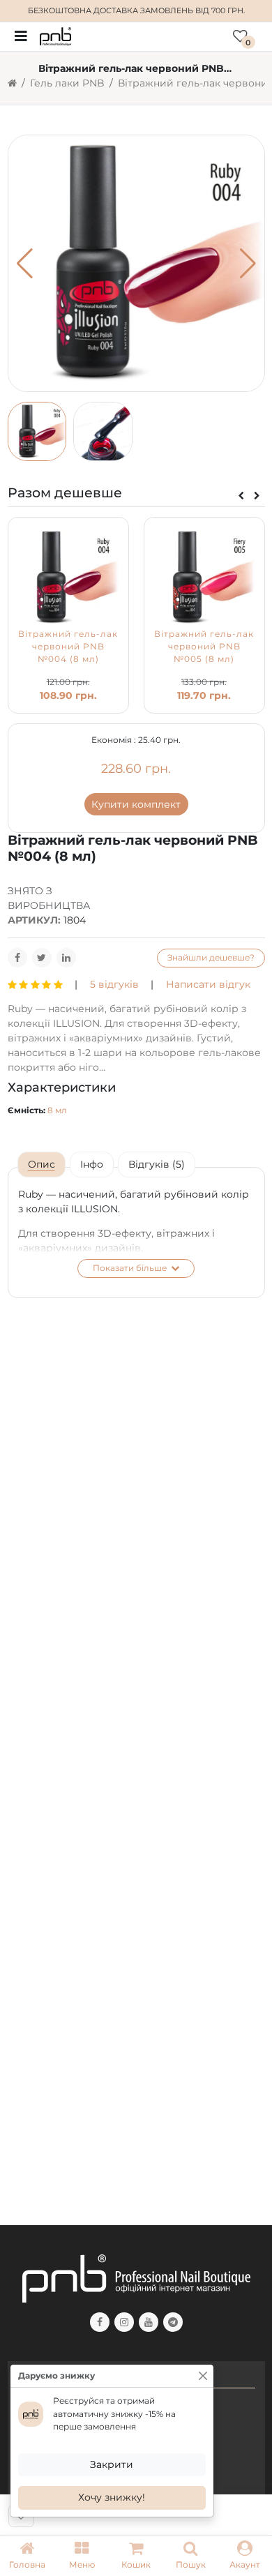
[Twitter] (42, 958)
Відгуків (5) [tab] (157, 1164)
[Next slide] (257, 496)
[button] (82, 2556)
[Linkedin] (66, 958)
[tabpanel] (136, 1233)
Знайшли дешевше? (211, 957)
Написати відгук (208, 984)
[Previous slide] (241, 496)
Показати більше (131, 1268)
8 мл (57, 1110)
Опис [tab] (41, 1164)
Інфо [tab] (92, 1164)
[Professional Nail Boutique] (55, 36)
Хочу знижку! (112, 2497)
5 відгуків (114, 984)
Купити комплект (136, 804)
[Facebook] (17, 958)
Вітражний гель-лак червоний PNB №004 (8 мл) (68, 647)
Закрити (112, 2464)
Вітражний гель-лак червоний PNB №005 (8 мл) (204, 647)
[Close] (203, 2376)
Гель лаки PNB (67, 83)
